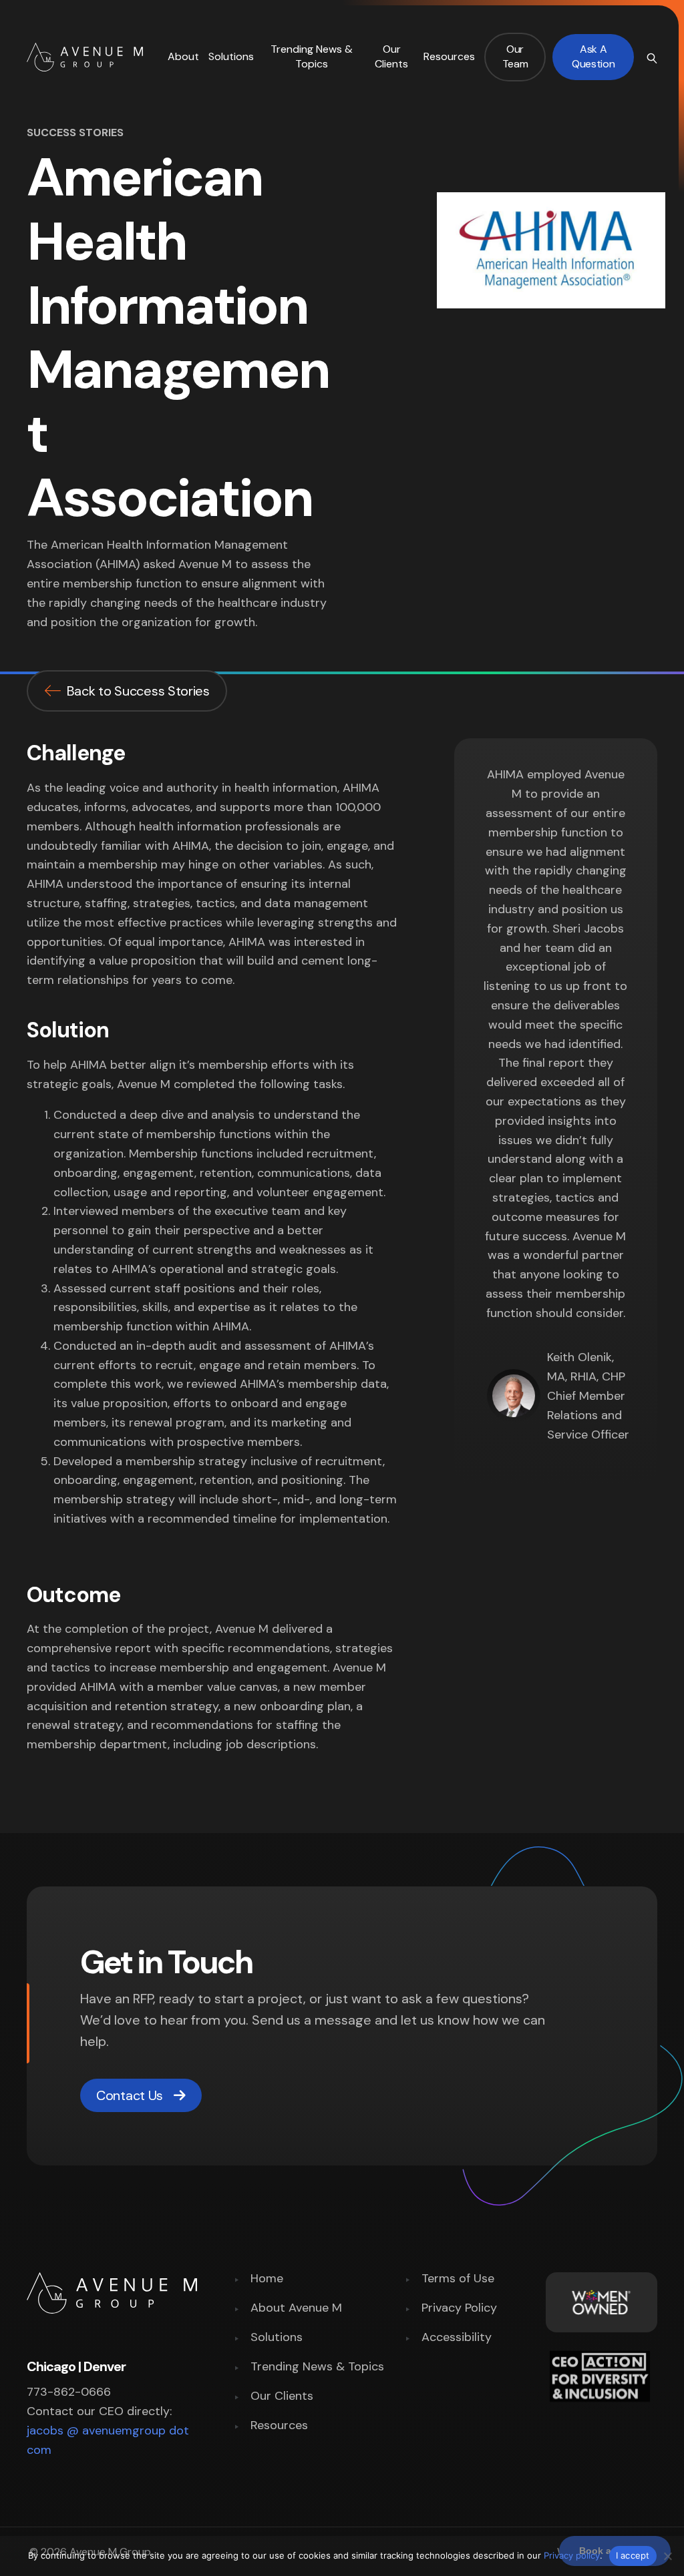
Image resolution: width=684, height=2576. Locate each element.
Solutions (231, 56)
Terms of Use (458, 2279)
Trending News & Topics (312, 56)
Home (267, 2279)
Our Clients (391, 56)
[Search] (651, 57)
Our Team (515, 56)
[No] (667, 2556)
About (183, 56)
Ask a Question (593, 56)
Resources (449, 56)
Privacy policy (572, 2555)
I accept (633, 2555)
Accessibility (457, 2338)
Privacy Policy (459, 2309)
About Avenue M (296, 2309)
